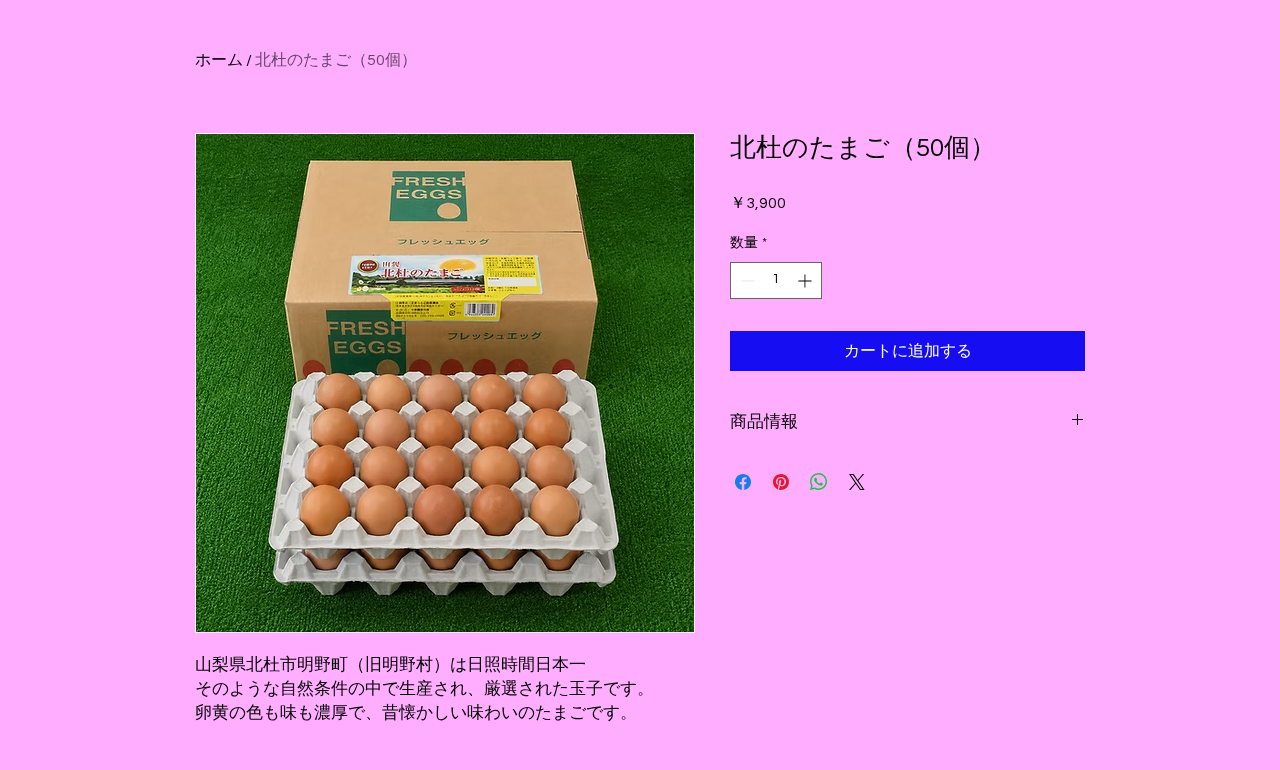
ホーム (219, 60)
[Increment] (806, 280)
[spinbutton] (776, 280)
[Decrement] (745, 280)
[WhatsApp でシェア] (819, 482)
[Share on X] (857, 482)
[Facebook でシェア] (743, 482)
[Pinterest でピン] (781, 482)
